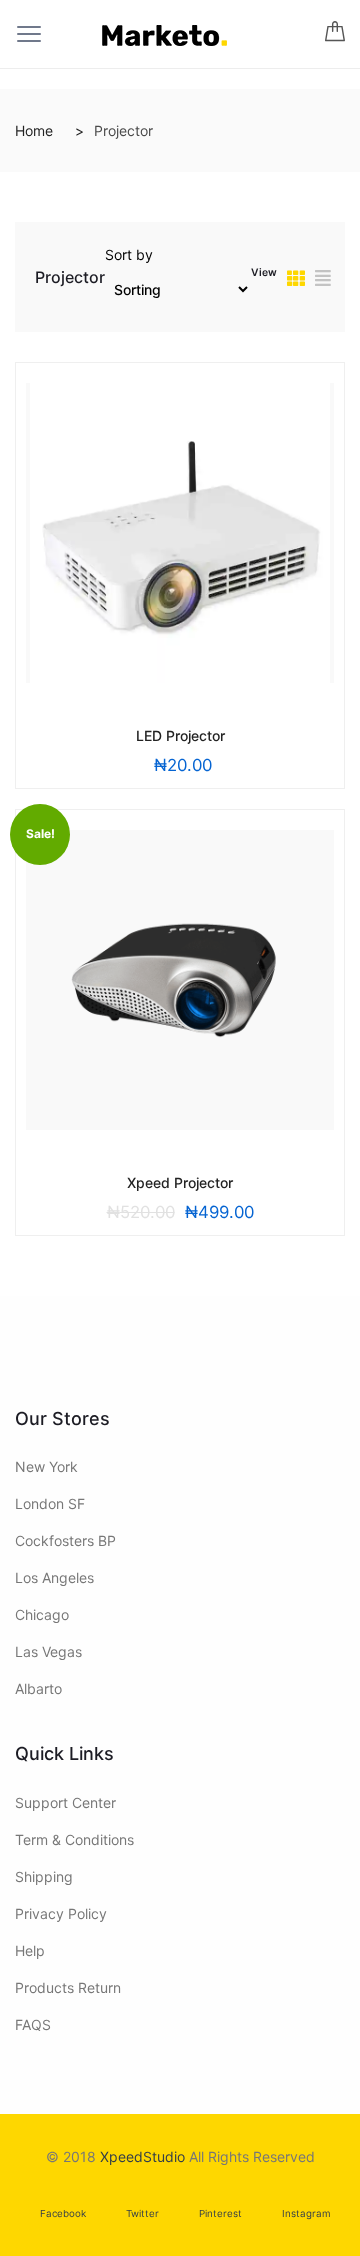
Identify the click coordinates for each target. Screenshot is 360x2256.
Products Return (68, 1987)
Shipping (44, 1876)
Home (34, 130)
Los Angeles (54, 1577)
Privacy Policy (61, 1913)
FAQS (33, 2024)
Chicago (42, 1614)
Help (30, 1950)
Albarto (38, 1688)
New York (46, 1466)
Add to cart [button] (135, 734)
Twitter (142, 2213)
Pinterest (220, 2213)
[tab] (296, 280)
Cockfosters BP (65, 1540)
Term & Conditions (74, 1839)
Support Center (65, 1802)
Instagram (306, 2213)
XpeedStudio (142, 2156)
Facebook (63, 2213)
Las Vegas (48, 1651)
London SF (50, 1503)
